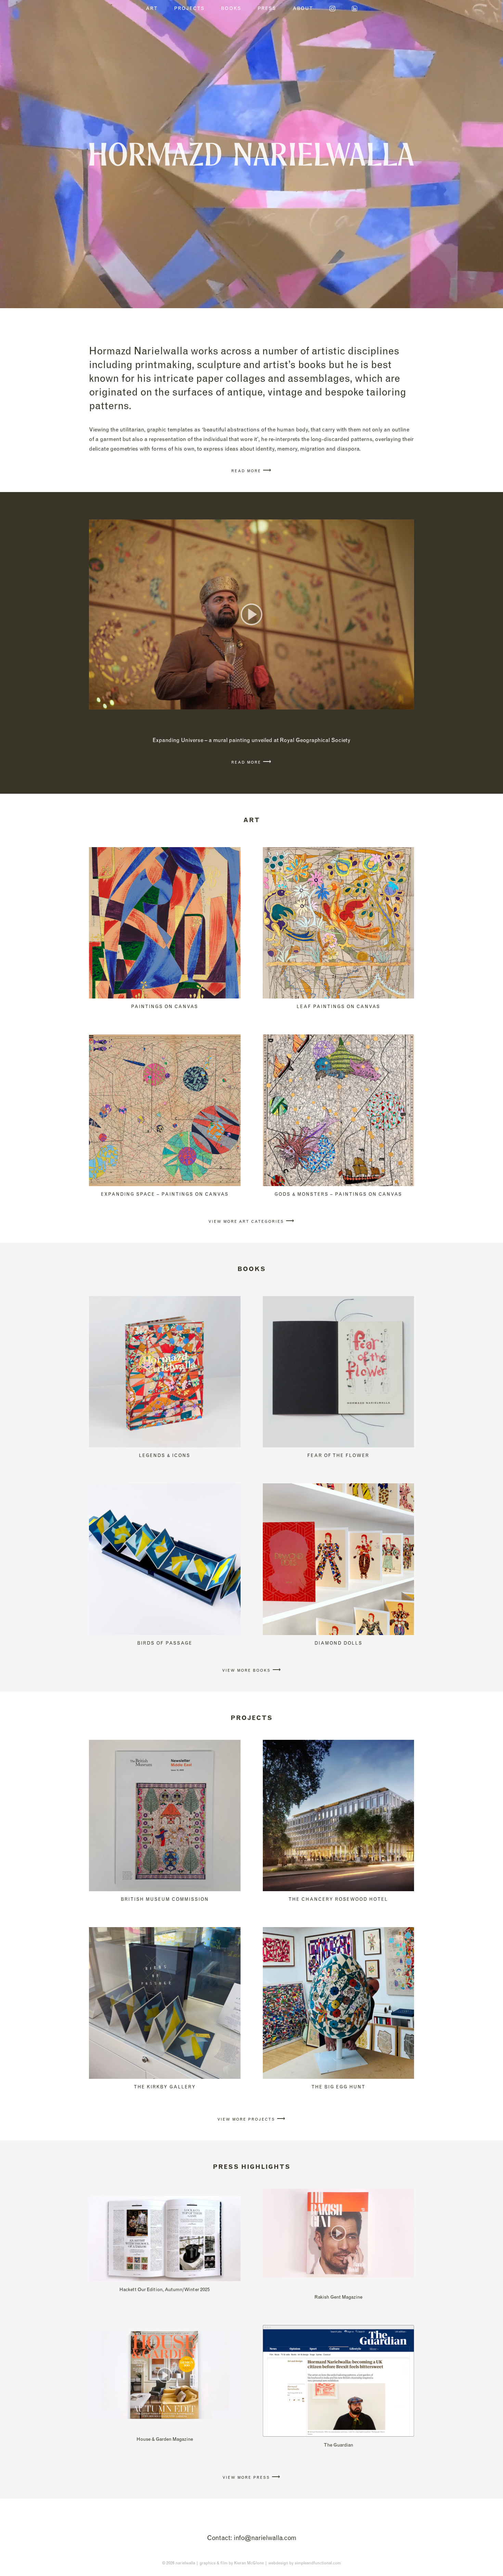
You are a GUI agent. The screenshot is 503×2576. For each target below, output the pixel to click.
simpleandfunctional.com (318, 2563)
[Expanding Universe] (251, 614)
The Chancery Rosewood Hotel (338, 1899)
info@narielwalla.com (265, 2538)
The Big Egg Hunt (338, 2087)
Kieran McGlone (249, 2563)
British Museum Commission (165, 1899)
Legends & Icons (165, 1455)
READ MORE (251, 471)
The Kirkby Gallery (165, 2087)
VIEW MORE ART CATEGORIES (251, 1221)
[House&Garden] (165, 2375)
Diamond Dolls (338, 1643)
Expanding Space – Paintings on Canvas (165, 1194)
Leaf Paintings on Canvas (338, 1006)
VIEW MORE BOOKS (252, 1670)
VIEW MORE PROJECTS (251, 2119)
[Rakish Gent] (339, 2233)
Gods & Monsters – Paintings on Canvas (338, 1194)
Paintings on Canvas (165, 1006)
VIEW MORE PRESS (251, 2477)
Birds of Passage (165, 1643)
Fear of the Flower (338, 1455)
